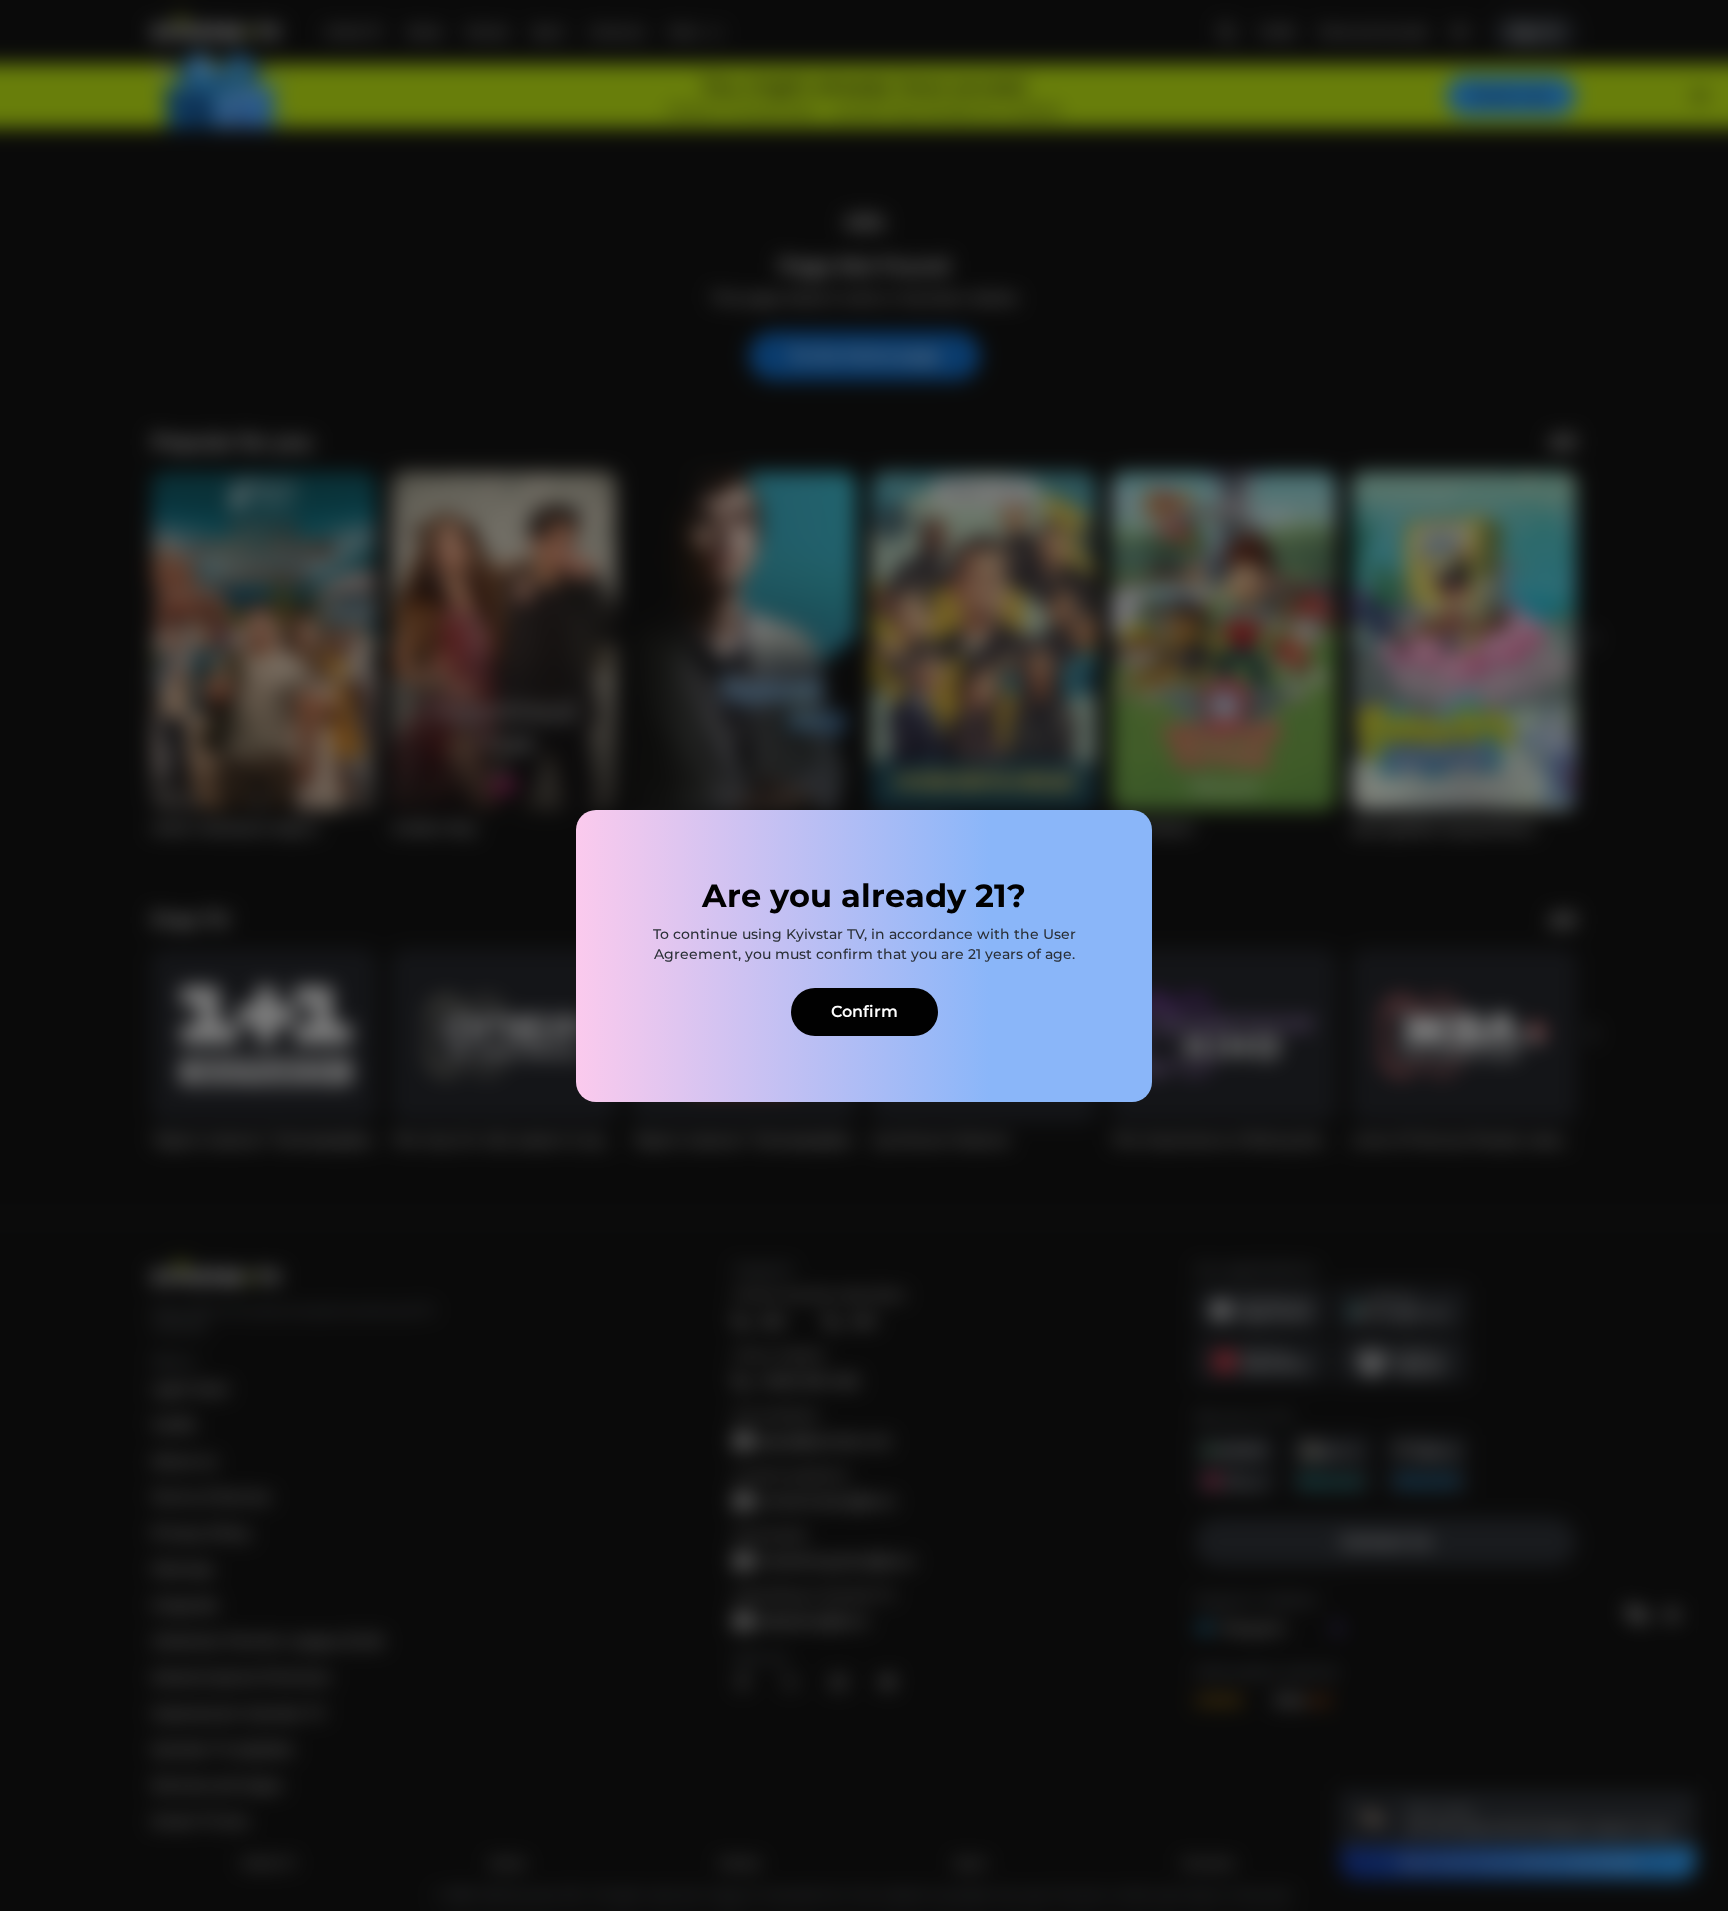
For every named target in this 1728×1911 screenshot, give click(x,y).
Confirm (864, 1011)
